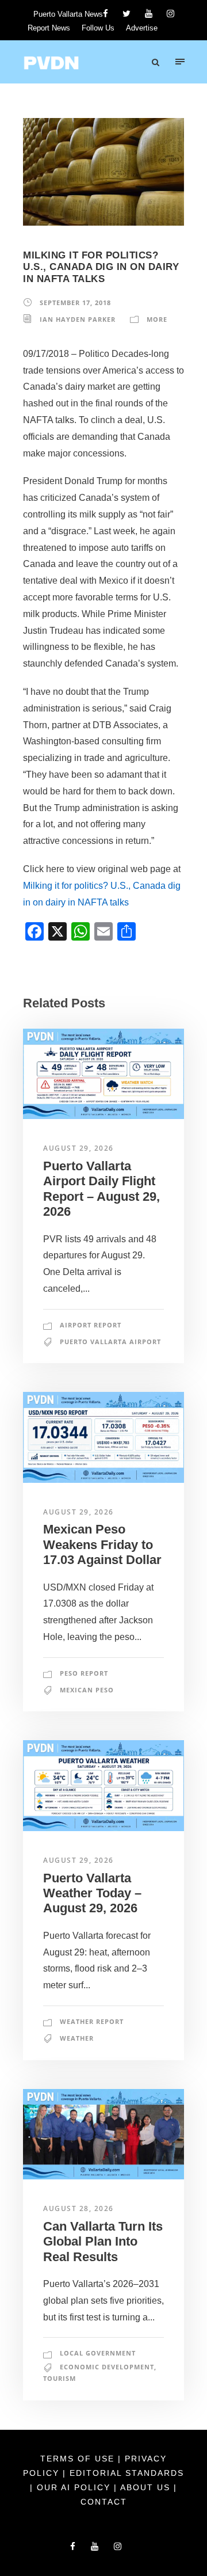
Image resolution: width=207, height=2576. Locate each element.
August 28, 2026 (78, 2208)
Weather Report (92, 2021)
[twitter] (126, 14)
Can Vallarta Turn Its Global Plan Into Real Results (103, 2242)
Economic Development (107, 2367)
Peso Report (84, 1673)
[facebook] (106, 14)
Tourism (60, 2378)
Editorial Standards (127, 2473)
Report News (49, 28)
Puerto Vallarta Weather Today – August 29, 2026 (92, 1893)
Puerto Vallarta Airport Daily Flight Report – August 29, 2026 (101, 1189)
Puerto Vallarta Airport (110, 1342)
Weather (77, 2038)
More (157, 319)
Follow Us (98, 28)
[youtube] (149, 14)
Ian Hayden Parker (78, 319)
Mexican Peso (87, 1690)
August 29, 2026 (78, 1148)
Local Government (98, 2353)
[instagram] (170, 14)
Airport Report (91, 1325)
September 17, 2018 (75, 303)
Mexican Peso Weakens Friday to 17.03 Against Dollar (102, 1544)
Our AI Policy (74, 2487)
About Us (147, 2487)
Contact (104, 2502)
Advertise (142, 28)
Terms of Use (79, 2459)
